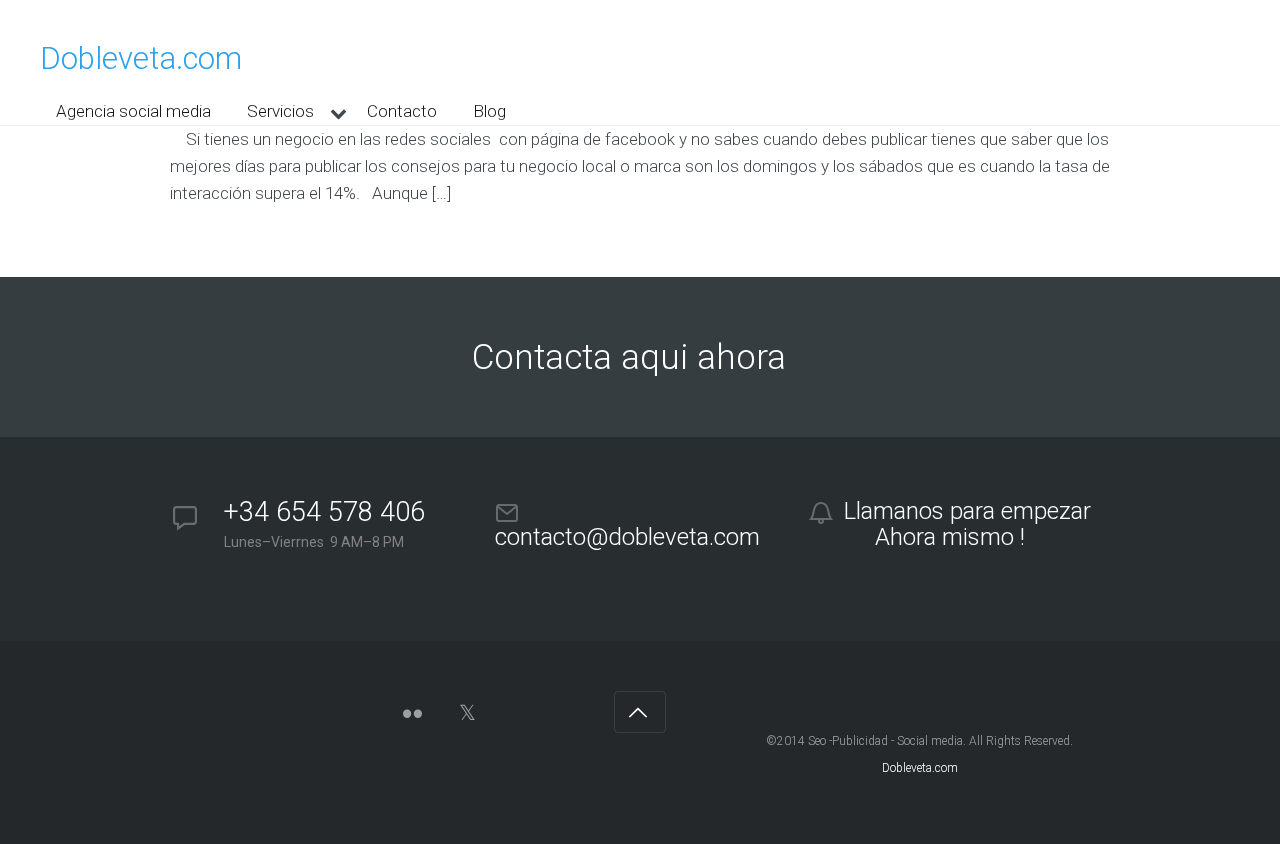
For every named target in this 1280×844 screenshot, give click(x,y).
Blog (489, 111)
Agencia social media (133, 111)
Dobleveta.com (141, 58)
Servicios (280, 111)
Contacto (402, 111)
